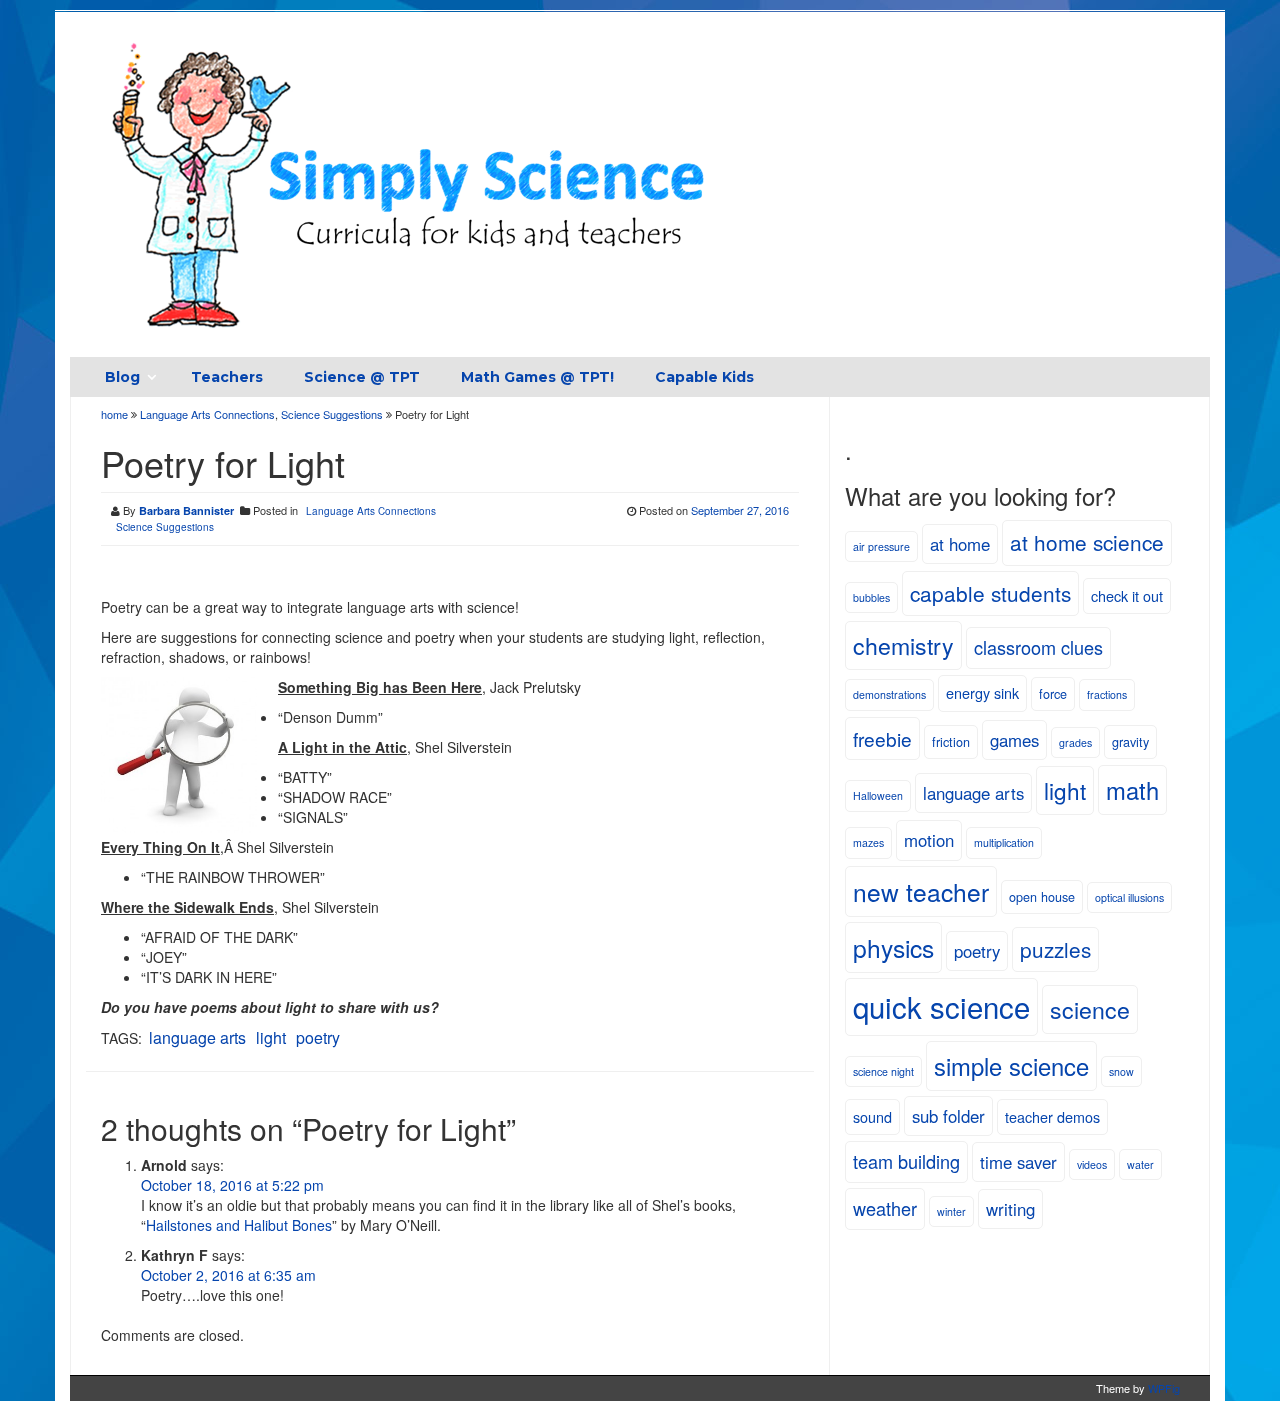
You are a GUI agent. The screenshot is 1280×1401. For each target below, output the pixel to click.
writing (1010, 1209)
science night (883, 1071)
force (1053, 693)
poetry (318, 1037)
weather (885, 1208)
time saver (1018, 1162)
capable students (990, 593)
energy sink (982, 692)
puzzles (1055, 949)
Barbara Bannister (186, 510)
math (1132, 790)
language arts (197, 1037)
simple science (1011, 1066)
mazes (868, 842)
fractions (1107, 694)
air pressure (881, 546)
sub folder (948, 1116)
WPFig (1164, 1388)
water (1140, 1164)
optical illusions (1129, 897)
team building (906, 1161)
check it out (1127, 595)
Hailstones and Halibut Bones (239, 1225)
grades (1075, 742)
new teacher (921, 891)
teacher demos (1052, 1116)
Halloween (878, 795)
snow (1121, 1071)
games (1014, 740)
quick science (941, 1006)
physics (893, 947)
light (271, 1037)
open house (1042, 896)
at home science (1087, 542)
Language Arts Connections (207, 414)
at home (960, 544)
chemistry (903, 645)
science (1090, 1009)
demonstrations (889, 694)
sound (872, 1116)
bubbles (871, 597)
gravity (1130, 741)
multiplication (1004, 842)
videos (1092, 1164)
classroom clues (1038, 647)
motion (929, 840)
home (116, 414)
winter (951, 1211)
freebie (882, 738)
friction (951, 741)
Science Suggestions (332, 414)
